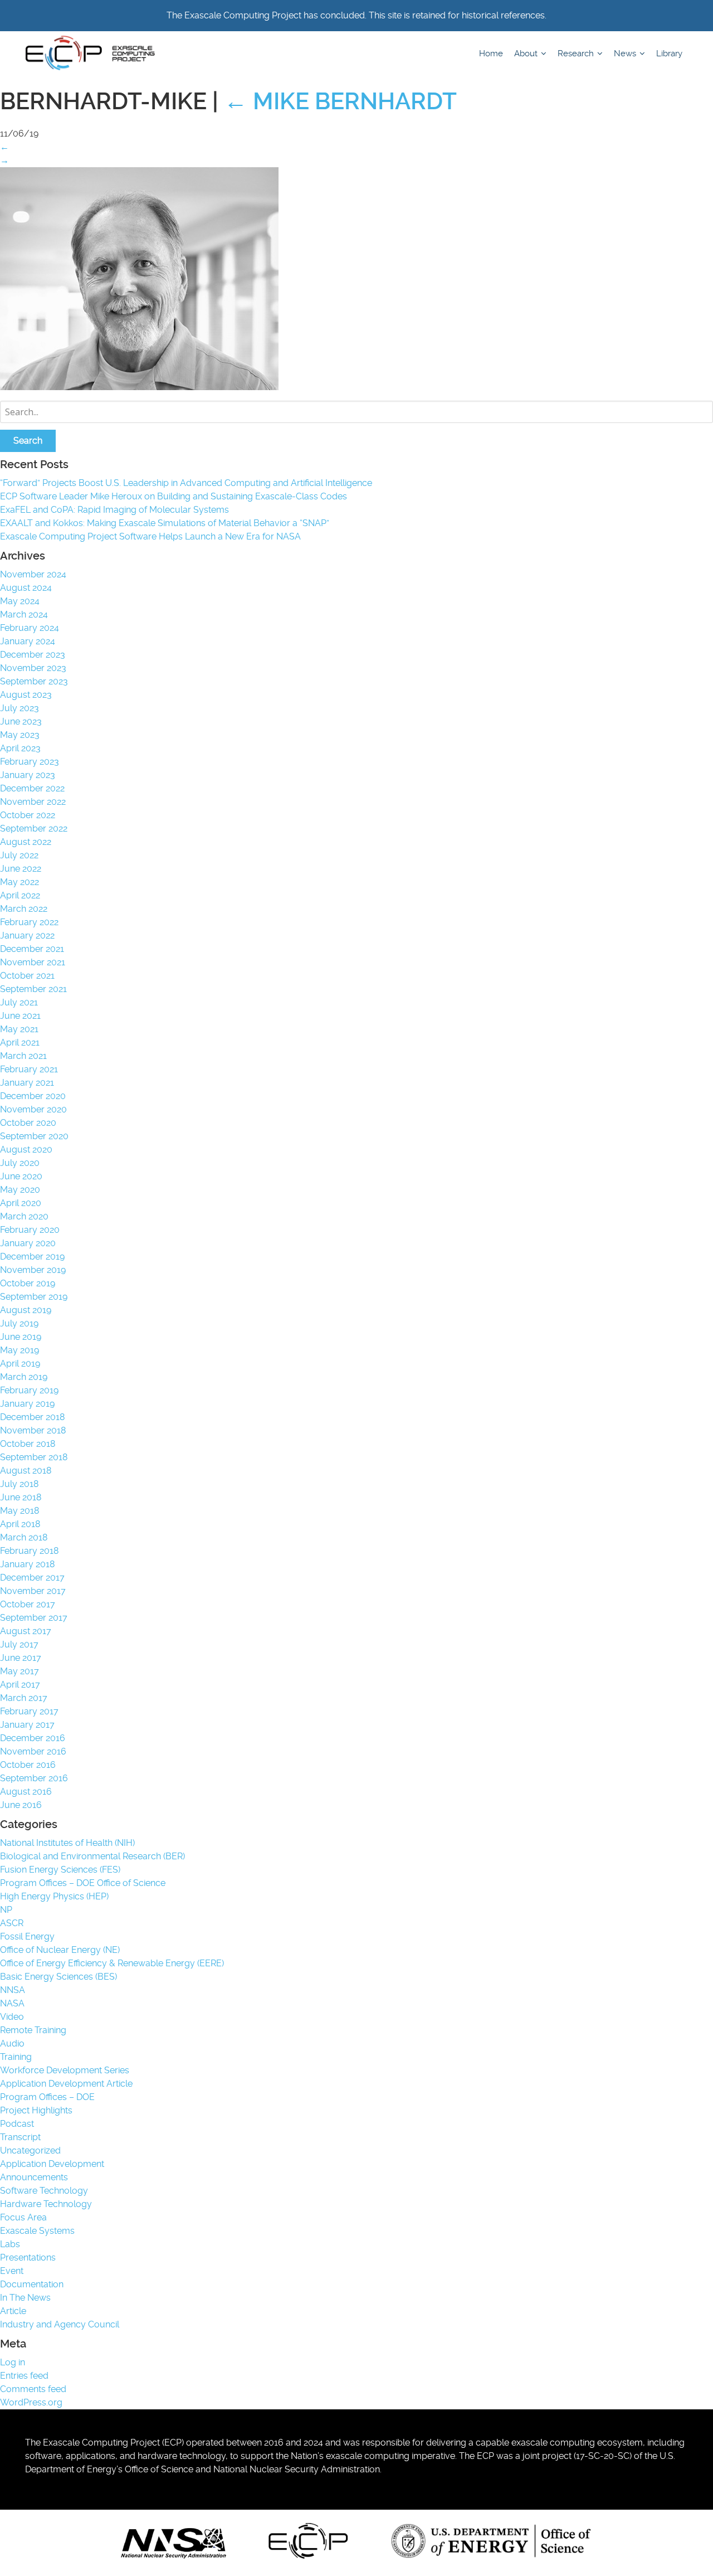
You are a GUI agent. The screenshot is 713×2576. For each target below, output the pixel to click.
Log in (13, 2362)
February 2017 (29, 1711)
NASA (12, 2003)
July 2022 (19, 855)
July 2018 (19, 1484)
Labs (10, 2244)
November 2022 (33, 802)
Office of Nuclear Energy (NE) (60, 1950)
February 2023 (30, 762)
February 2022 (29, 922)
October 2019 (28, 1283)
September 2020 (34, 1136)
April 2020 (21, 1203)
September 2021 (33, 989)
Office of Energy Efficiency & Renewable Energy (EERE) (112, 1963)
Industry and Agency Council (60, 2324)
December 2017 (32, 1578)
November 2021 (33, 962)
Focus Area (23, 2217)
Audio (12, 2043)
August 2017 (26, 1631)
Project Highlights (36, 2110)
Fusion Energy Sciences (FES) (60, 1870)
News (626, 54)
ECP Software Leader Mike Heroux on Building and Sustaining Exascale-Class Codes (174, 496)
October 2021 (27, 976)
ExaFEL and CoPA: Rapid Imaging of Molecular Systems (114, 510)
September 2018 (34, 1457)
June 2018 (21, 1497)
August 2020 (26, 1150)
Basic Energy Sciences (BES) (58, 1977)
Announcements (34, 2177)
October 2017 (28, 1604)
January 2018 (27, 1564)
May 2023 (20, 735)
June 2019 (21, 1337)
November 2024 (33, 574)
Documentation (32, 2284)
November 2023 (33, 668)
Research (577, 54)
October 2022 (28, 815)
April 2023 (20, 748)
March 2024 (24, 614)
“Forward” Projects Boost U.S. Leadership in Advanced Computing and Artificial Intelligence (186, 483)
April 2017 (20, 1685)
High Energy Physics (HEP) (54, 1896)
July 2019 (19, 1323)
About (527, 54)
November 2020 (33, 1109)
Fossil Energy (27, 1936)
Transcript (20, 2137)
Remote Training (33, 2030)
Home (491, 54)
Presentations (28, 2257)
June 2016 (21, 1805)
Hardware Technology (46, 2204)
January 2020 (28, 1243)
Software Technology (44, 2191)
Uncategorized (30, 2150)
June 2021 (20, 1016)
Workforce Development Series (65, 2070)
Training (16, 2057)
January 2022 (27, 935)
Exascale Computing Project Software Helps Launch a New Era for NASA (153, 536)
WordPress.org (31, 2402)
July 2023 (19, 708)
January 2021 (27, 1083)
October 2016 (28, 1765)
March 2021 (23, 1056)
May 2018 (19, 1511)
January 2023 (28, 775)
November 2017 (33, 1591)
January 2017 (27, 1725)
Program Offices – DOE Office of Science (83, 1883)
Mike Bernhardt (340, 101)
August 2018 (26, 1471)
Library (669, 54)
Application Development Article (66, 2084)
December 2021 (32, 949)
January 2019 (27, 1404)
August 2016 (26, 1792)
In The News (25, 2298)
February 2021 (29, 1069)
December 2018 (32, 1417)
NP (6, 1910)
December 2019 (32, 1257)
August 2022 (26, 842)
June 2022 (21, 869)
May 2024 (20, 601)
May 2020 (20, 1190)
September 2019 (34, 1297)
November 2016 (33, 1751)
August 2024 (26, 588)
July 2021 (19, 1002)
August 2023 (26, 695)
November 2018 (33, 1430)
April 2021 (20, 1042)
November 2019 (33, 1270)
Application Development (52, 2164)
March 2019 (24, 1377)
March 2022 (24, 909)
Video (12, 2017)
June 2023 (21, 721)
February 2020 (30, 1230)
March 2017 (24, 1698)
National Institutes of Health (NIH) (67, 1843)
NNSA (13, 1990)
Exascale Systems (37, 2231)
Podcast (17, 2124)
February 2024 (30, 628)
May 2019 (19, 1350)
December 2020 (33, 1096)
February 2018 (29, 1551)
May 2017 (19, 1671)
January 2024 (28, 641)
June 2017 (21, 1658)
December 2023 (33, 655)
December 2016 (33, 1738)
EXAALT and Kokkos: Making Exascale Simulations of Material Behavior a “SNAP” (165, 523)
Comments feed (33, 2389)
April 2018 (20, 1524)
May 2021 (19, 1029)
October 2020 (28, 1123)
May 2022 (19, 882)
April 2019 (20, 1364)
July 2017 (19, 1644)
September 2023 (34, 681)
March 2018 (24, 1537)
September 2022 (34, 828)
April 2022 (20, 895)
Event (12, 2271)
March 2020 (24, 1216)
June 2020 (21, 1176)
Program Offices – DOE (47, 2097)
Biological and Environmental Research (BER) (92, 1856)
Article (13, 2311)
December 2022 (32, 788)
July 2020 (20, 1163)
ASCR (12, 1923)
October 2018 (28, 1444)
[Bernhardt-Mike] (139, 387)
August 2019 (26, 1310)
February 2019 (29, 1390)
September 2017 (34, 1618)
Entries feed (24, 2376)
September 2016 (34, 1778)
